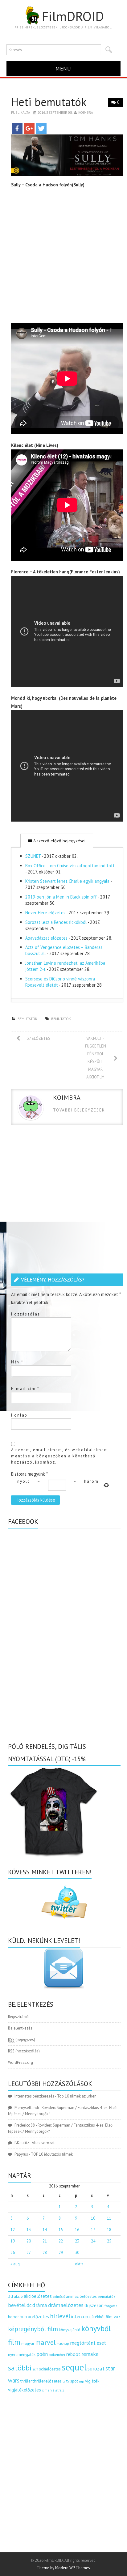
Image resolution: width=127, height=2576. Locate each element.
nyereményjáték (22, 2355)
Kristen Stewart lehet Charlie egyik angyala (67, 881)
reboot (73, 2354)
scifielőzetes (50, 2369)
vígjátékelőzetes (25, 2390)
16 (77, 2230)
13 (29, 2230)
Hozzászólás (26, 1314)
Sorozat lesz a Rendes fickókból (56, 922)
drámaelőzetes (66, 2305)
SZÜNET (33, 856)
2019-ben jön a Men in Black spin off (61, 897)
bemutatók (27, 1019)
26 (13, 2253)
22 (61, 2241)
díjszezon (94, 2305)
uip (82, 2381)
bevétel (17, 2305)
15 (61, 2230)
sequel (74, 2367)
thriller (26, 2381)
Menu (63, 68)
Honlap (19, 1415)
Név (17, 1362)
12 (13, 2230)
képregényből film (33, 2329)
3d (10, 2296)
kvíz (117, 2317)
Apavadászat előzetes (46, 938)
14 (45, 2230)
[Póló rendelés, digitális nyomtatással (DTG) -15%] (54, 1811)
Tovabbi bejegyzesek (79, 1110)
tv (64, 2381)
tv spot (72, 2381)
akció (18, 2296)
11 (109, 2218)
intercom (80, 2316)
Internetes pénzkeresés (34, 2096)
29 (61, 2253)
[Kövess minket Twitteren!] (64, 1902)
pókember (57, 2355)
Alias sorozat (43, 2143)
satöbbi (20, 2368)
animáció (59, 2297)
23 (77, 2241)
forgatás (111, 2306)
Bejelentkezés (20, 2028)
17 (93, 2230)
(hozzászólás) (24, 2051)
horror (13, 2317)
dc (29, 2305)
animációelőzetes (81, 2296)
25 (109, 2241)
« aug (15, 2264)
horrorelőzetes (34, 2317)
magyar (28, 2343)
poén (42, 2354)
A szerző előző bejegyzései (59, 841)
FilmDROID (73, 16)
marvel (45, 2342)
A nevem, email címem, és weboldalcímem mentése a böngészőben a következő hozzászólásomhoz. (60, 1456)
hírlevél (60, 2316)
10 (93, 2218)
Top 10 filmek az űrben (77, 2096)
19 (13, 2241)
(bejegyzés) (22, 2040)
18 (109, 2230)
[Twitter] (41, 128)
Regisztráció (18, 2017)
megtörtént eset (88, 2343)
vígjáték (92, 2381)
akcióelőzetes (38, 2296)
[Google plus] (29, 128)
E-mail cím (25, 1389)
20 (29, 2241)
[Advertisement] (63, 257)
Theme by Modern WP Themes (63, 2568)
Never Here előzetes (45, 913)
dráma (40, 2305)
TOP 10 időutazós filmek (52, 2154)
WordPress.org (20, 2062)
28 (45, 2253)
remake (90, 2354)
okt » (79, 2264)
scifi (35, 2369)
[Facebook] (17, 128)
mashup (63, 2343)
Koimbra (86, 112)
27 (29, 2253)
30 (77, 2253)
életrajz (58, 2390)
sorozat (96, 2368)
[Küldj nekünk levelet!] (64, 1968)
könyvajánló (70, 2330)
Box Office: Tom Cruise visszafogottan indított (70, 866)
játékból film (102, 2317)
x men (47, 2390)
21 (45, 2241)
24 (93, 2241)
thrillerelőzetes (47, 2381)
